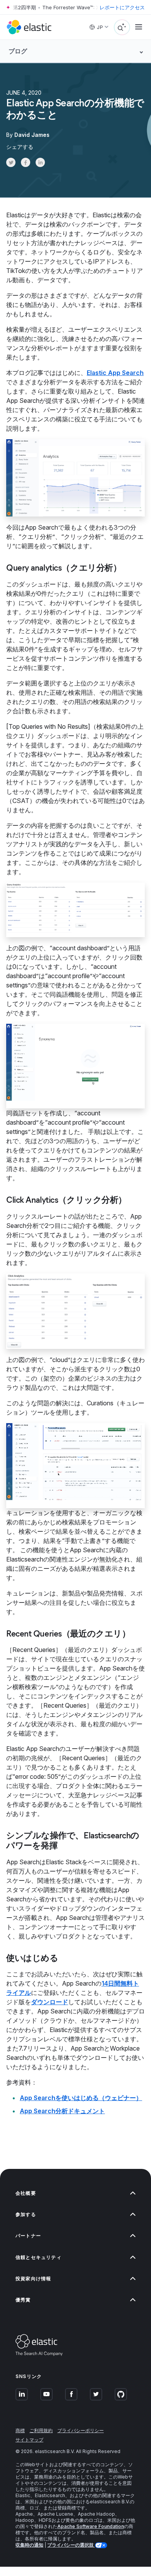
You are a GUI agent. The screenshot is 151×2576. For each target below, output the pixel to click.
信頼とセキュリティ (39, 2257)
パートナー (28, 2236)
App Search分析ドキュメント (62, 2111)
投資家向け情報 (33, 2279)
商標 (20, 2430)
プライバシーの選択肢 (71, 2545)
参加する (26, 2214)
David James (32, 135)
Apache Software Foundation (91, 2526)
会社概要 (26, 2193)
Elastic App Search (115, 373)
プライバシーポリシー (81, 2430)
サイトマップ (29, 2440)
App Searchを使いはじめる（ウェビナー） (81, 2098)
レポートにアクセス (122, 7)
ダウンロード (50, 2002)
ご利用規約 (41, 2430)
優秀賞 (23, 2300)
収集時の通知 (29, 2545)
